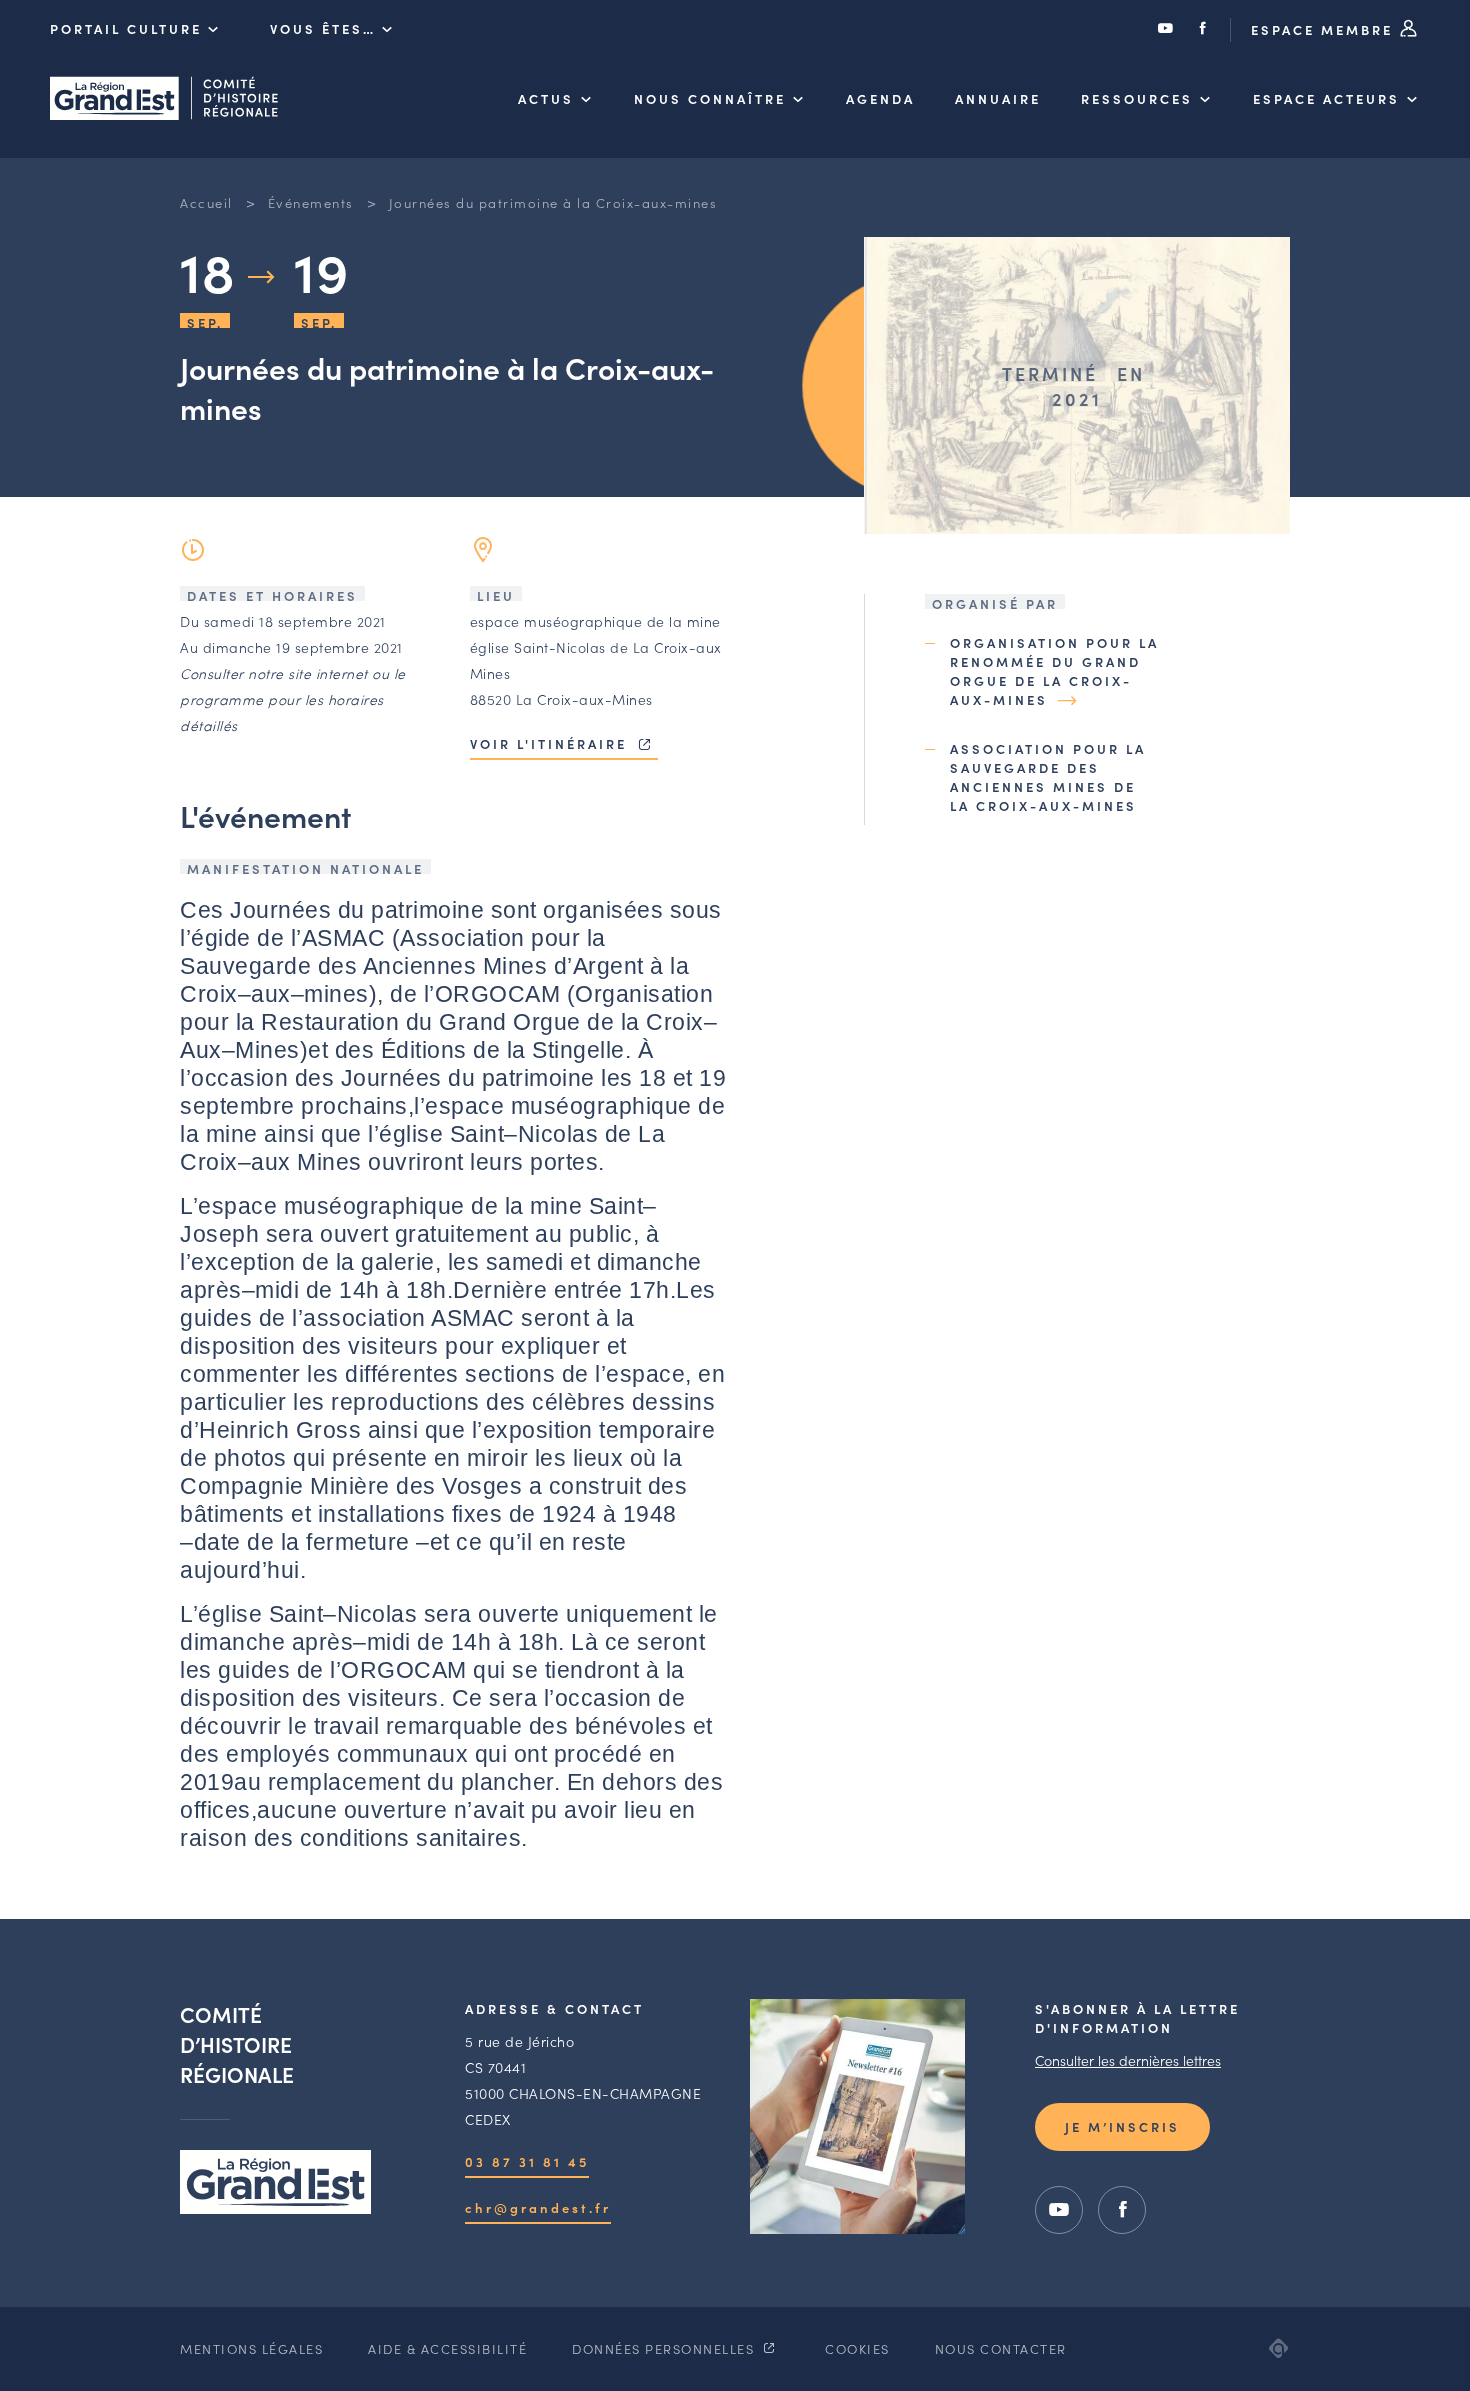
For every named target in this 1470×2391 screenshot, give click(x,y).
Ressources (1137, 98)
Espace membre (1325, 29)
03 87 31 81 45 (527, 2161)
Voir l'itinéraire (551, 743)
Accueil (206, 202)
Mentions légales (251, 2348)
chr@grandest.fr (538, 2207)
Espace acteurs (1326, 98)
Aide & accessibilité (447, 2348)
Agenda (880, 98)
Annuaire (998, 98)
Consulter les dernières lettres (1128, 2060)
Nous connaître (710, 98)
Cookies (857, 2348)
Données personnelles (665, 2348)
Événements (311, 202)
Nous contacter (1001, 2348)
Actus (546, 98)
